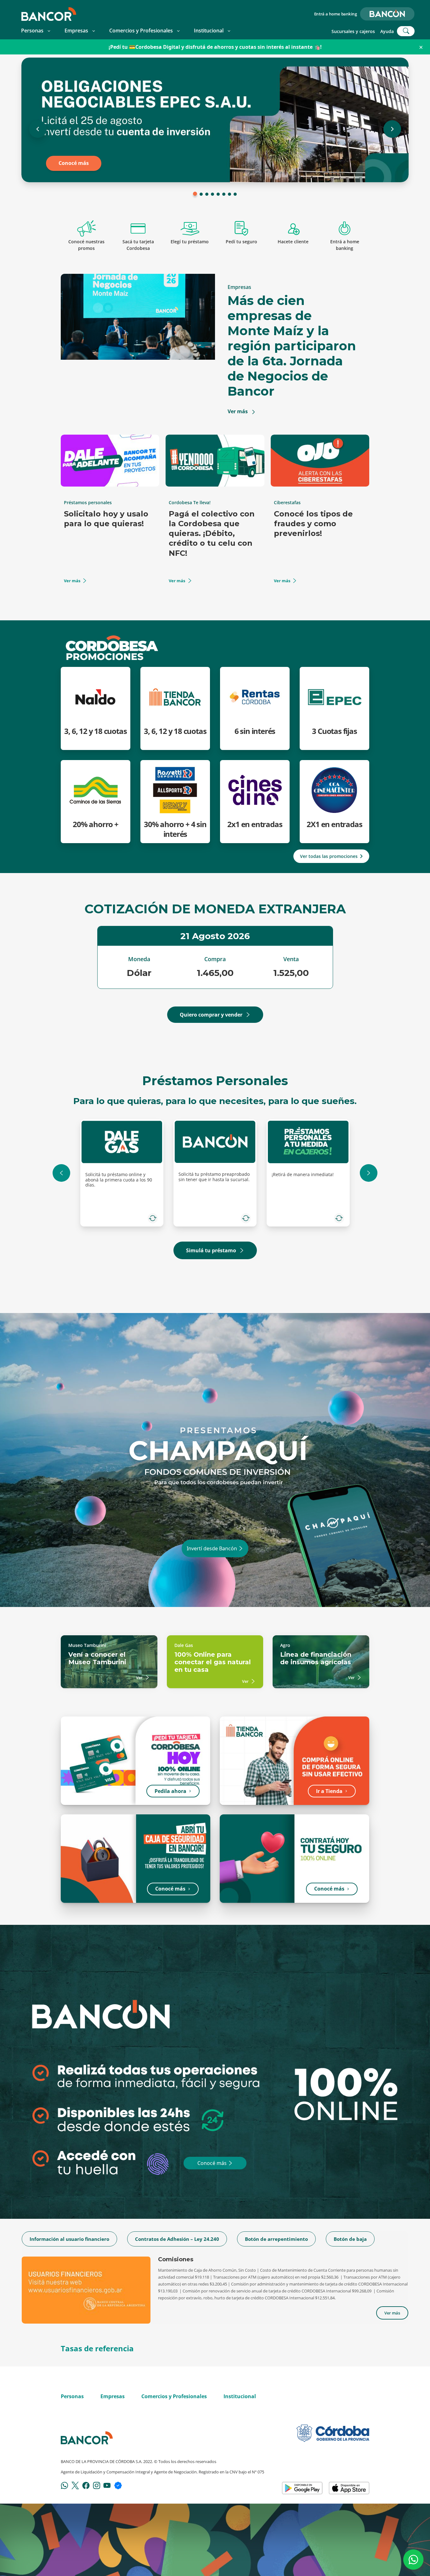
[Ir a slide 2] (201, 194)
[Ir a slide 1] (195, 194)
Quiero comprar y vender (211, 1015)
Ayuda (387, 31)
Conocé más (74, 163)
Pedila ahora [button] (170, 1791)
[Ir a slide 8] (235, 194)
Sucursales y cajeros (353, 31)
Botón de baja (350, 2239)
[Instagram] (97, 2485)
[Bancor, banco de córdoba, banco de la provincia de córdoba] (49, 14)
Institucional (209, 31)
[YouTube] (107, 2485)
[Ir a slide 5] (218, 194)
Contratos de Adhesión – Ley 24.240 (177, 2239)
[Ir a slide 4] (212, 194)
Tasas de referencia (97, 2348)
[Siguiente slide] (392, 129)
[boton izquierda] (61, 1173)
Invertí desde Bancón (212, 1548)
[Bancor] (87, 2438)
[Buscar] (406, 31)
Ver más (72, 581)
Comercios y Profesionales (141, 31)
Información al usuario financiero (69, 2239)
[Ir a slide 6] (224, 194)
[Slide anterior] (38, 129)
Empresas (76, 31)
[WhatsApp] (65, 2485)
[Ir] (241, 1548)
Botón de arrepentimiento (276, 2239)
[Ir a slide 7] (229, 194)
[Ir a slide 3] (207, 194)
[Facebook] (86, 2485)
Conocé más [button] (170, 1889)
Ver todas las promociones (329, 856)
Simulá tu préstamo (211, 1250)
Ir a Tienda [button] (329, 1791)
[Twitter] (75, 2485)
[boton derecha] (369, 1173)
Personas (32, 31)
